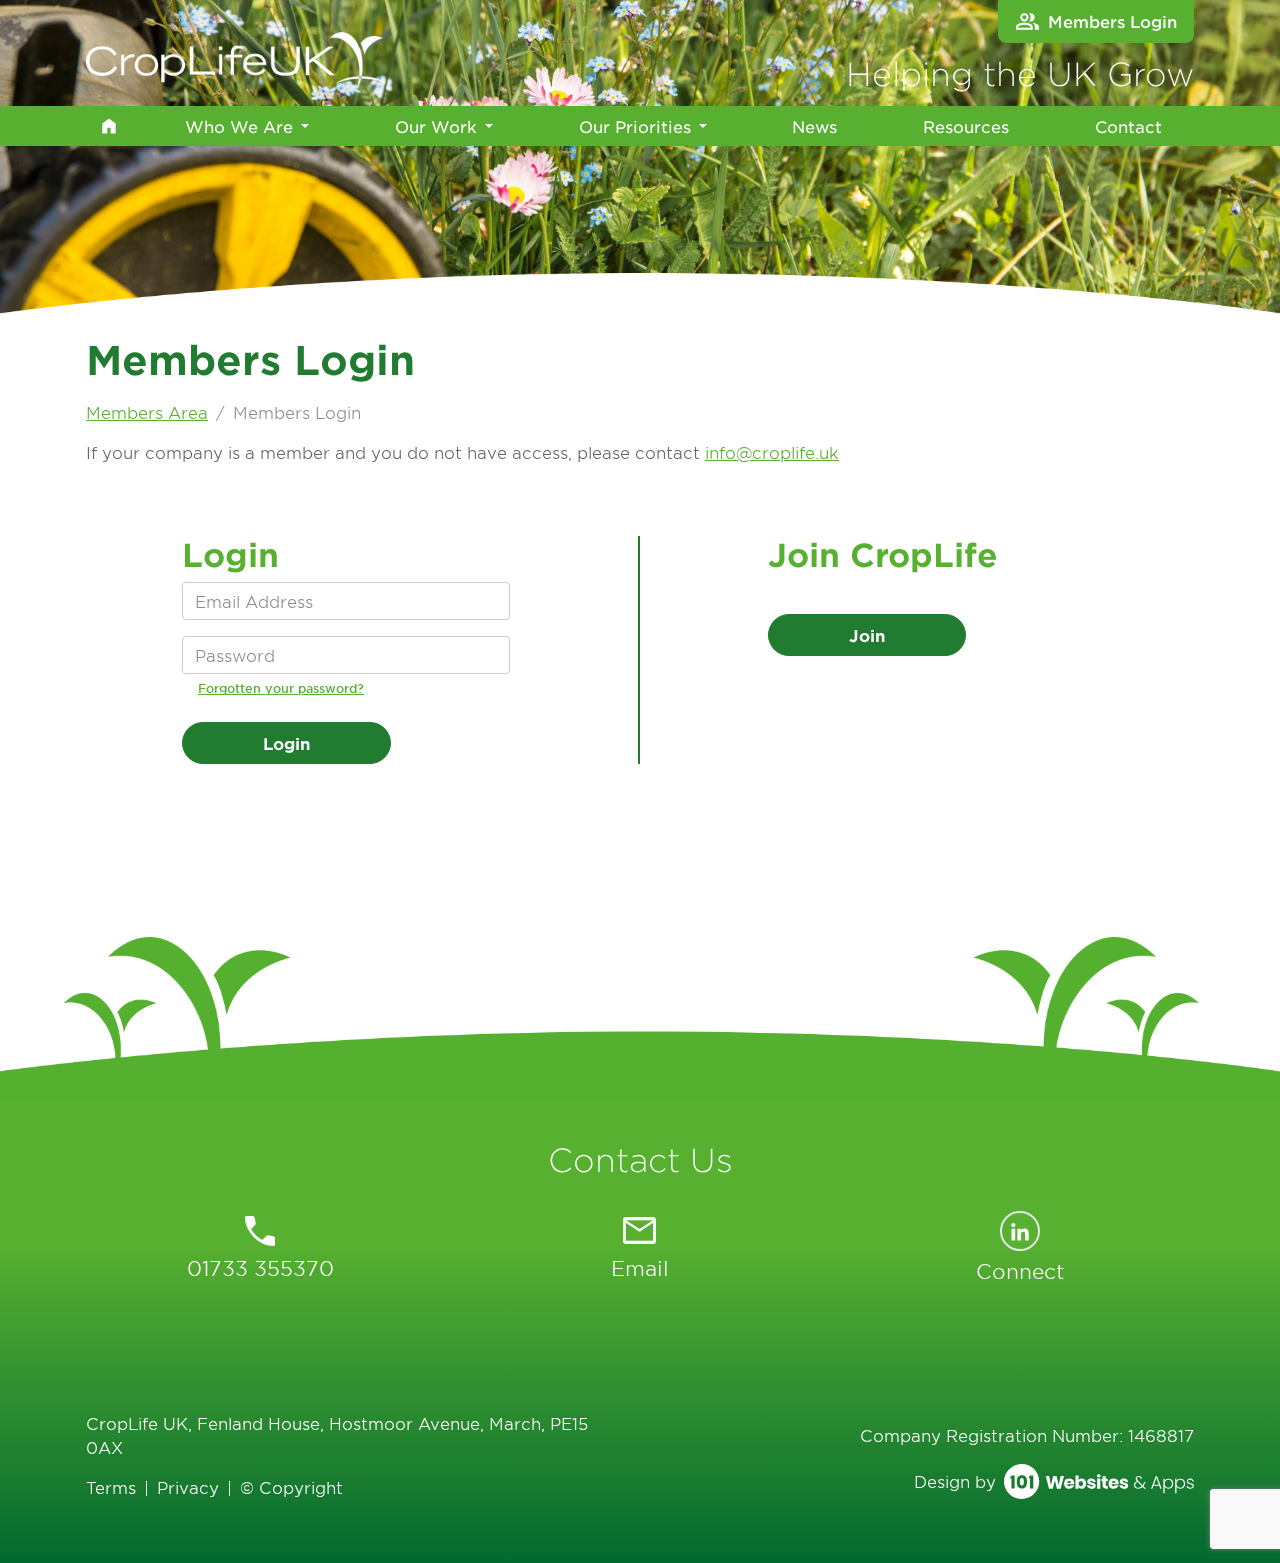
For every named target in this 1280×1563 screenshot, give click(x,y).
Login (286, 743)
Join (867, 635)
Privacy (188, 1487)
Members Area (147, 412)
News (814, 126)
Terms (111, 1487)
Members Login (1112, 21)
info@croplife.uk (772, 452)
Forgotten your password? (281, 688)
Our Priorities (635, 126)
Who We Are (239, 126)
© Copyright (291, 1487)
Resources (966, 126)
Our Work (436, 126)
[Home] (108, 126)
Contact (1128, 126)
